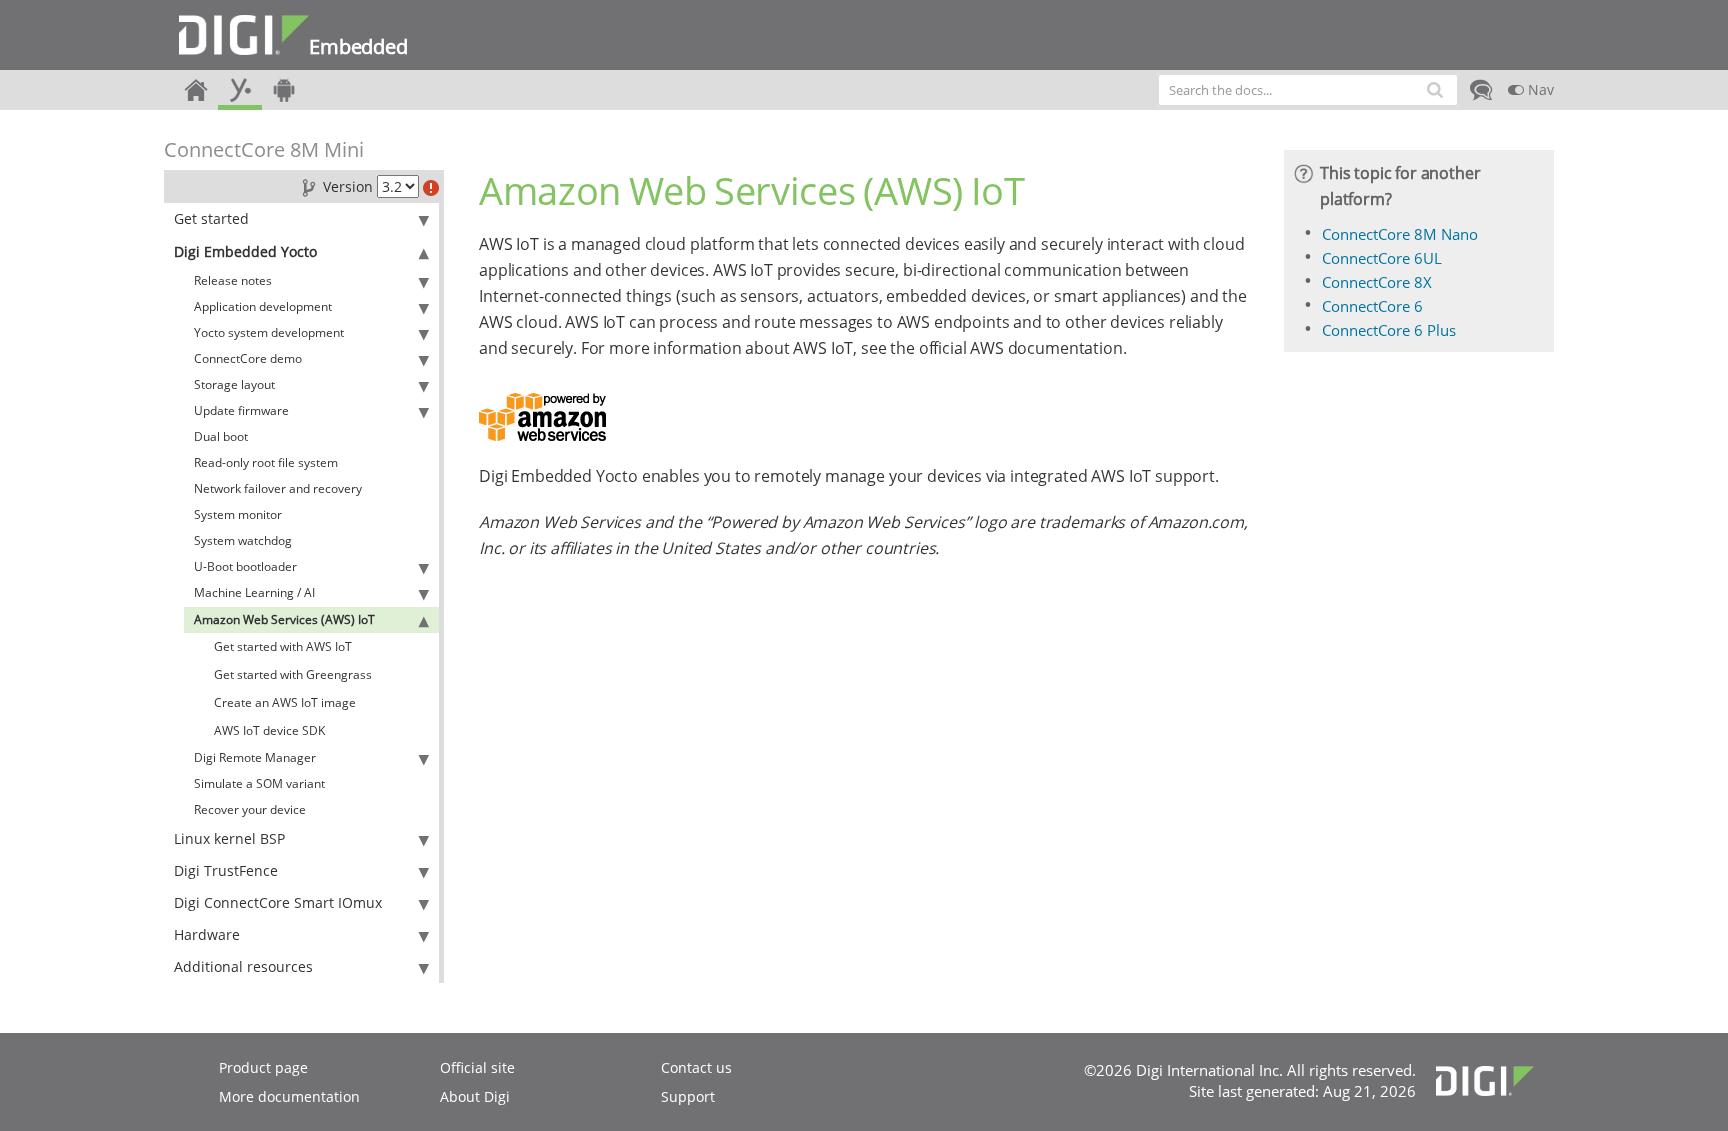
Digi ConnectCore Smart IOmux (278, 902)
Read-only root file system (266, 462)
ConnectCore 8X (1377, 282)
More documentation (289, 1096)
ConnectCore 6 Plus (1389, 330)
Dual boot (221, 436)
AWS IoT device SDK (269, 730)
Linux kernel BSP (229, 838)
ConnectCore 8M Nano (1400, 234)
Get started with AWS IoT (283, 646)
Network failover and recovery (278, 488)
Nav (1539, 89)
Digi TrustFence (226, 870)
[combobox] (1308, 90)
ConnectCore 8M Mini (264, 149)
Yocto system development (269, 332)
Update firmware (241, 410)
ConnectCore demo (248, 358)
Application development (263, 306)
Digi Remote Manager (255, 757)
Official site (477, 1067)
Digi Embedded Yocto (245, 251)
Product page (263, 1067)
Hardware (207, 934)
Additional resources (243, 966)
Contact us (696, 1067)
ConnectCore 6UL (1382, 258)
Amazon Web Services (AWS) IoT (284, 619)
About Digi (475, 1096)
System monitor (238, 514)
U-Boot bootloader (245, 566)
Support (688, 1096)
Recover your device (250, 809)
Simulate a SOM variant (259, 783)
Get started (211, 218)
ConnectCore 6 (1372, 306)
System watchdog (243, 540)
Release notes (233, 280)
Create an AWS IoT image (285, 702)
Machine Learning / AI (254, 592)
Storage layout (234, 384)
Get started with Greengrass (293, 674)
